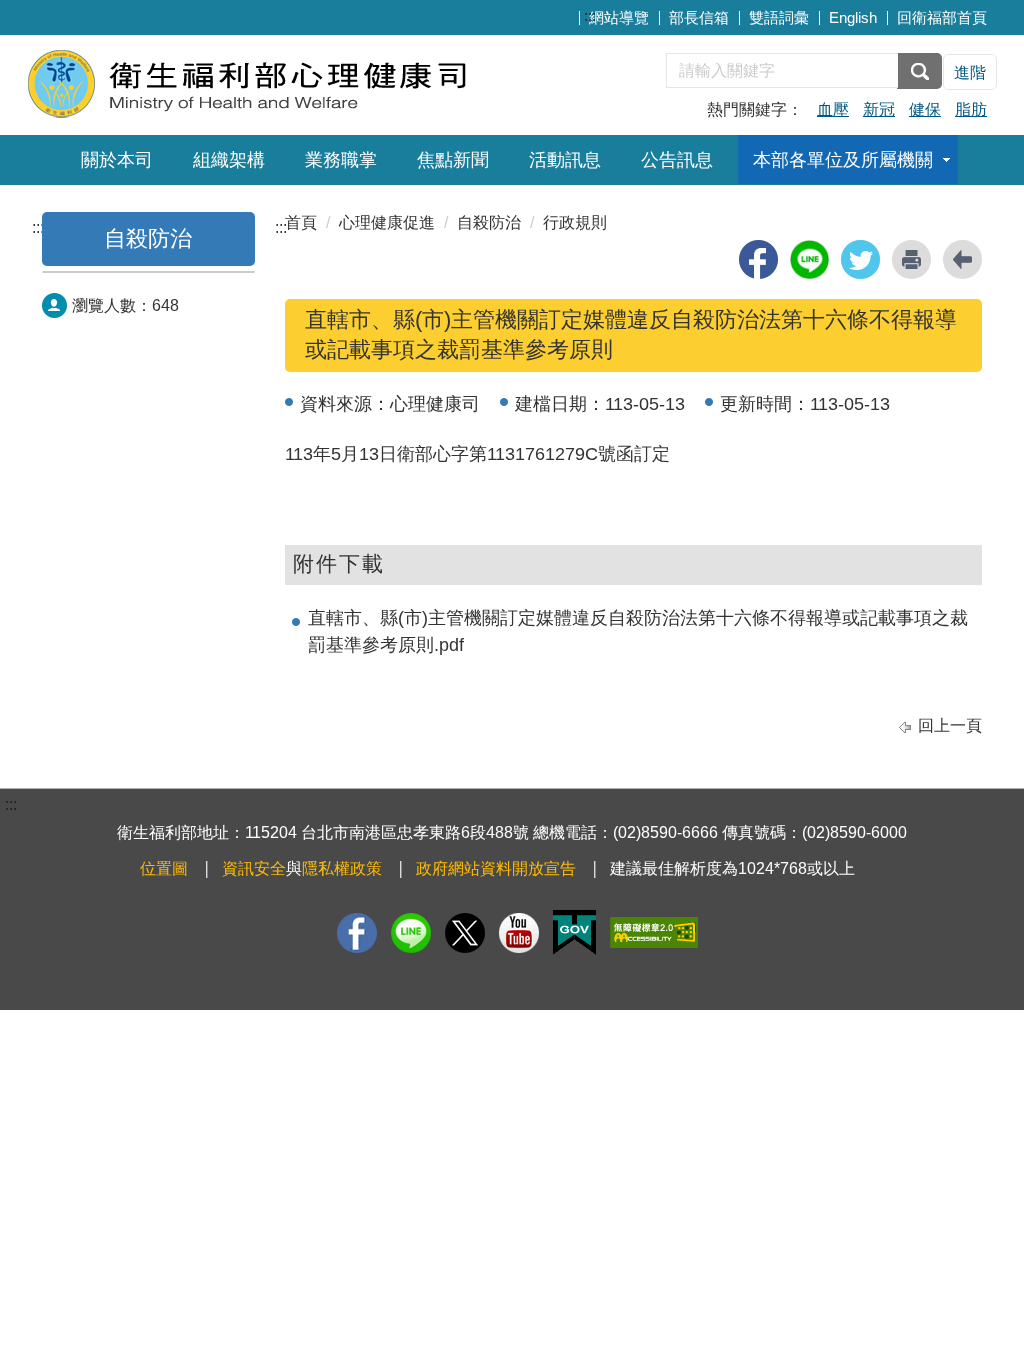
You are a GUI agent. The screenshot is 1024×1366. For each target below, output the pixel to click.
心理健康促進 (387, 222)
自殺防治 (148, 238)
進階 (970, 72)
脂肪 (971, 109)
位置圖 (164, 868)
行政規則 (575, 222)
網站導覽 (619, 17)
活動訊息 (565, 160)
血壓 (833, 109)
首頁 (301, 222)
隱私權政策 (342, 868)
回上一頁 (950, 725)
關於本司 (117, 160)
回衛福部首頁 (942, 17)
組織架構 (229, 160)
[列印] (911, 259)
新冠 (879, 109)
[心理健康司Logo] (269, 82)
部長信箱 (699, 17)
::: (590, 15)
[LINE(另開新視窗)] (411, 933)
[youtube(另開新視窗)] (519, 933)
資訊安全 (254, 868)
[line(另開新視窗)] (809, 259)
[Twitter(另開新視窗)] (465, 933)
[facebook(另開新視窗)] (758, 259)
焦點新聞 (453, 160)
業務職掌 (341, 160)
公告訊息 (677, 160)
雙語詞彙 (779, 17)
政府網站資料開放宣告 (496, 868)
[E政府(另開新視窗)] (574, 932)
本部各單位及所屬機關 (843, 160)
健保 (925, 109)
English (853, 17)
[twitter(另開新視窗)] (860, 259)
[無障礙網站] (654, 932)
